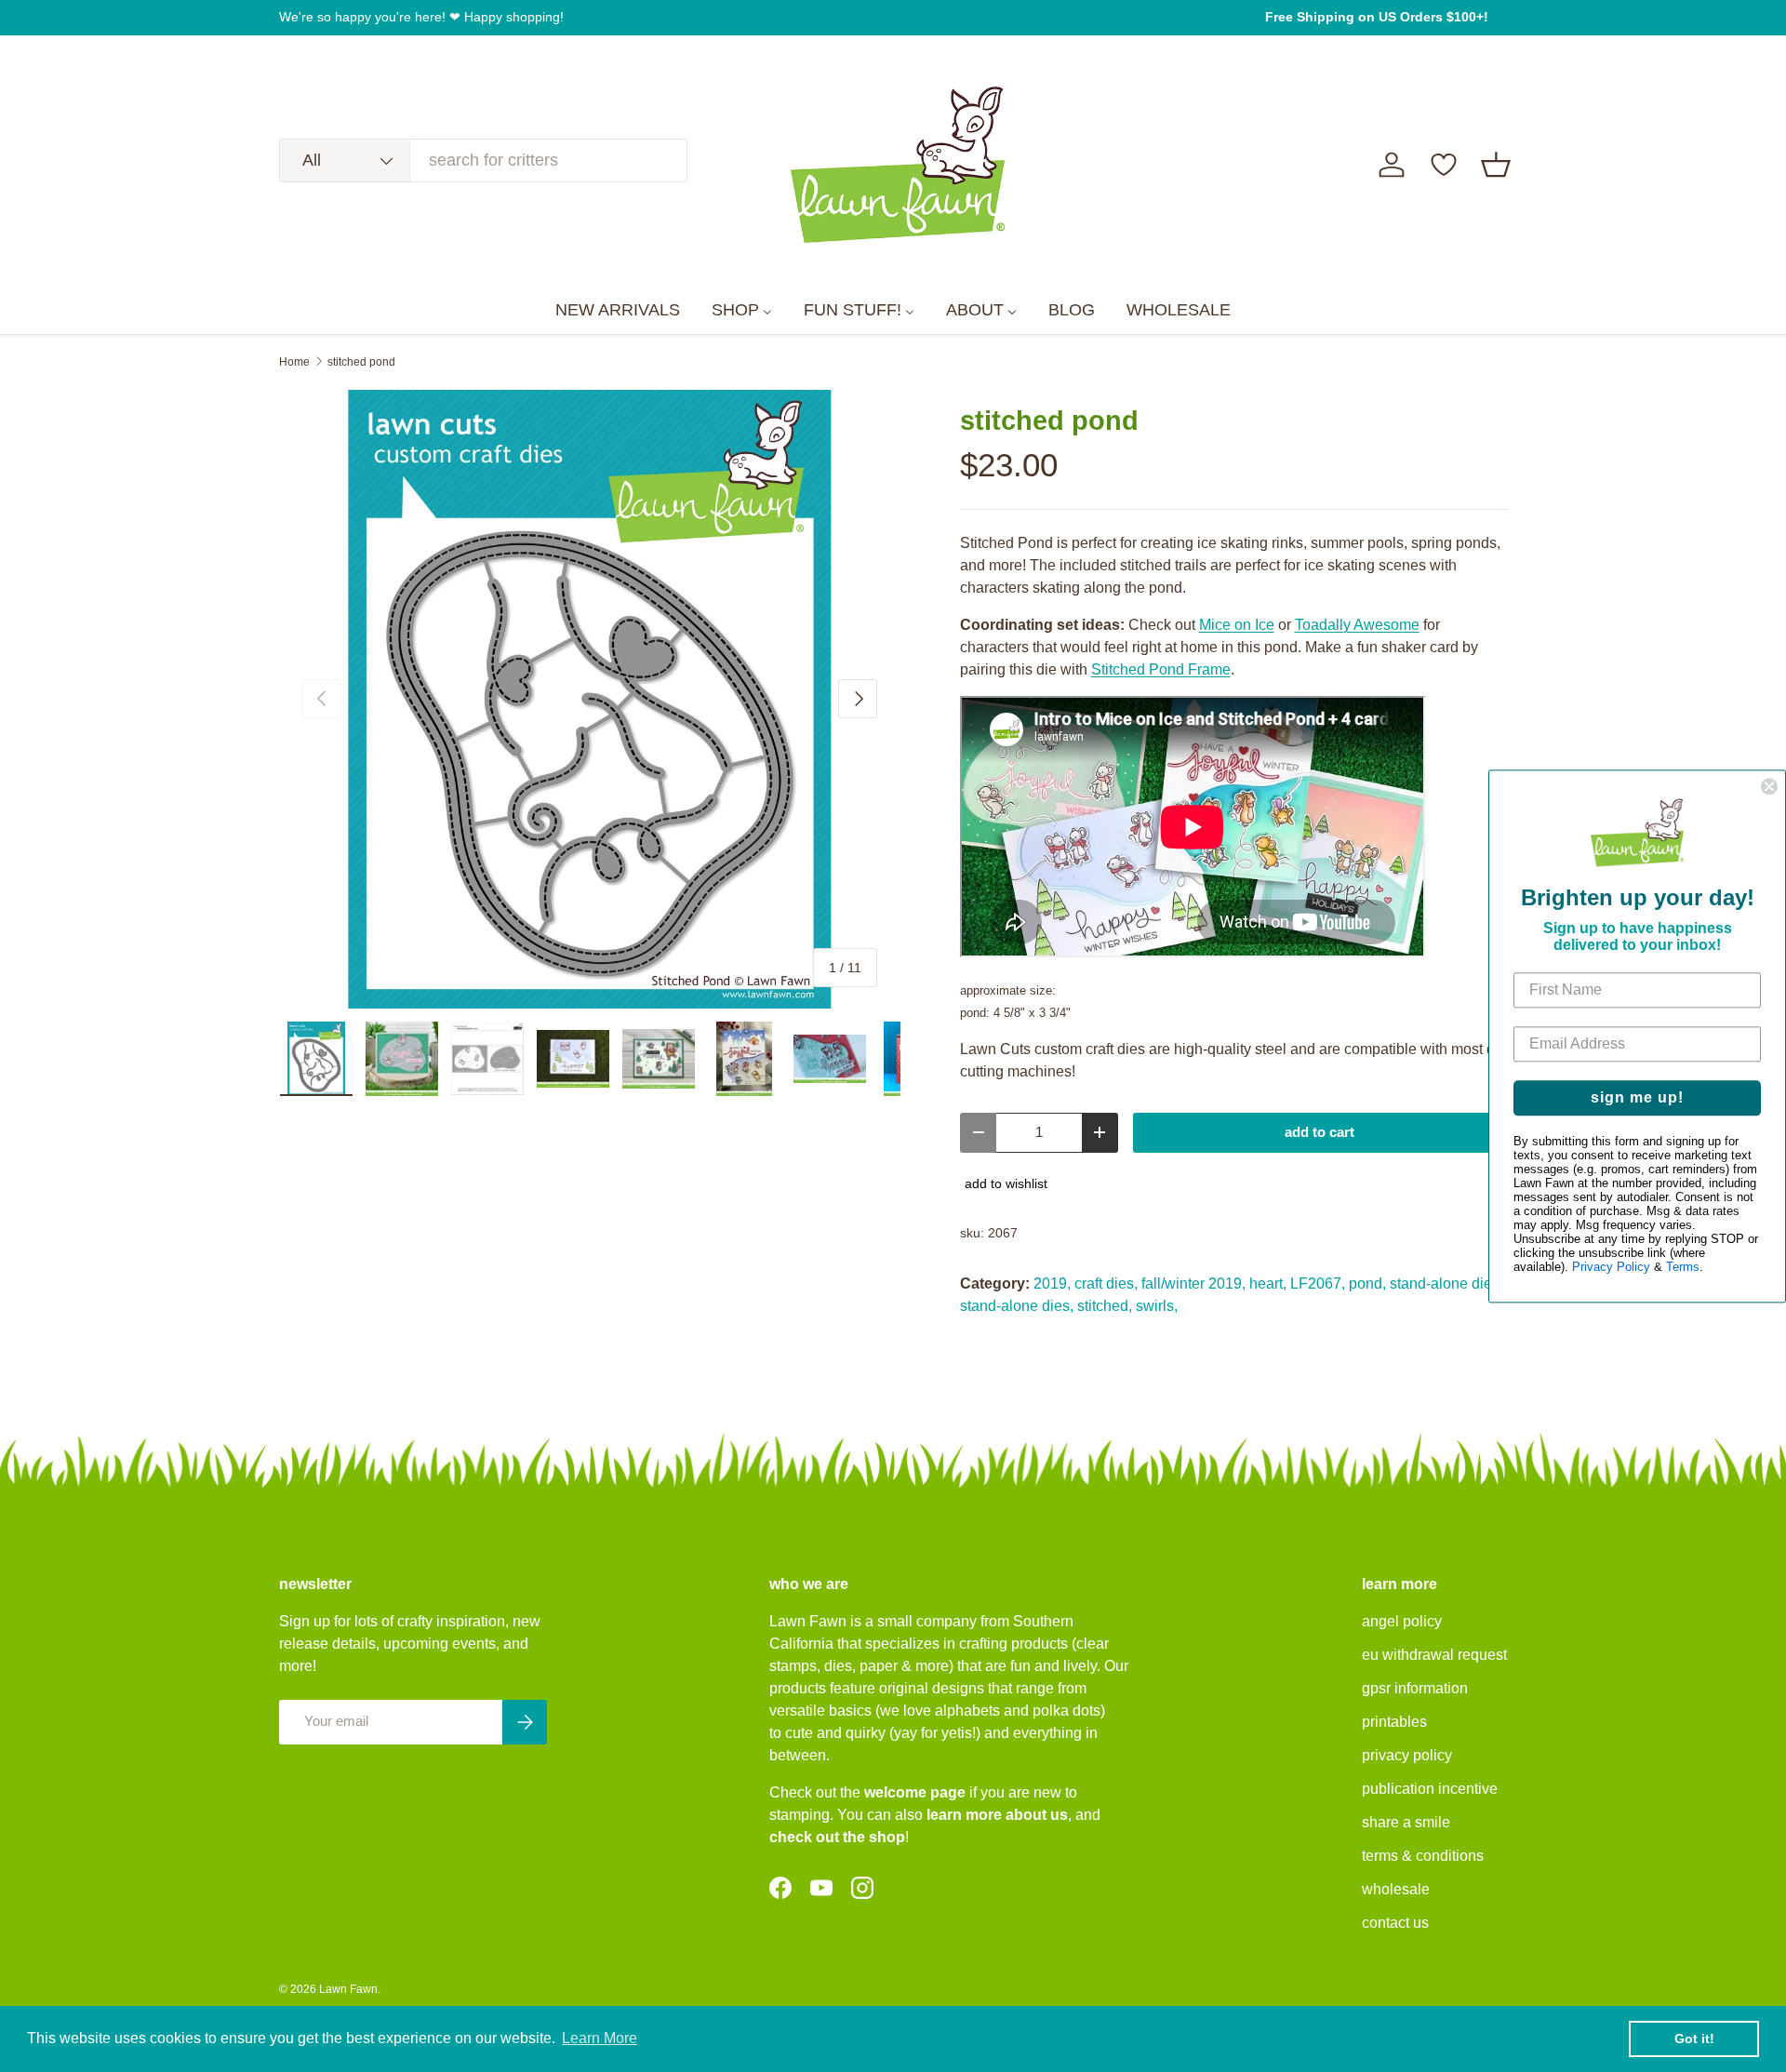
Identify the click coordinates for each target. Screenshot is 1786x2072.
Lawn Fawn (348, 1989)
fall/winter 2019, (1193, 1283)
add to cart (1320, 1132)
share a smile (1406, 1822)
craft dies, (1106, 1283)
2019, (1052, 1283)
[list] (590, 700)
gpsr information (1415, 1688)
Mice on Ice (1237, 625)
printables (1394, 1722)
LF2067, (1318, 1283)
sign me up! (1637, 1097)
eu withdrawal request (1434, 1655)
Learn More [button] (600, 2038)
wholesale (1396, 1889)
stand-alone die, (1443, 1283)
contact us (1395, 1923)
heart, (1268, 1283)
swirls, (1157, 1306)
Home (294, 362)
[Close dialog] (1769, 786)
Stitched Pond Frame (1161, 669)
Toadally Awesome (1357, 625)
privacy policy (1407, 1755)
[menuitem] (618, 311)
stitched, (1105, 1306)
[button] (1496, 165)
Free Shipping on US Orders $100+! (1377, 17)
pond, (1367, 1283)
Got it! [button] (1694, 2039)
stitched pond (361, 362)
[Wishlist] (1444, 165)
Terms (1683, 1267)
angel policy (1402, 1621)
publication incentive (1430, 1789)
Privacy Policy (1611, 1267)
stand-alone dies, (1017, 1306)
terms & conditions (1423, 1856)
